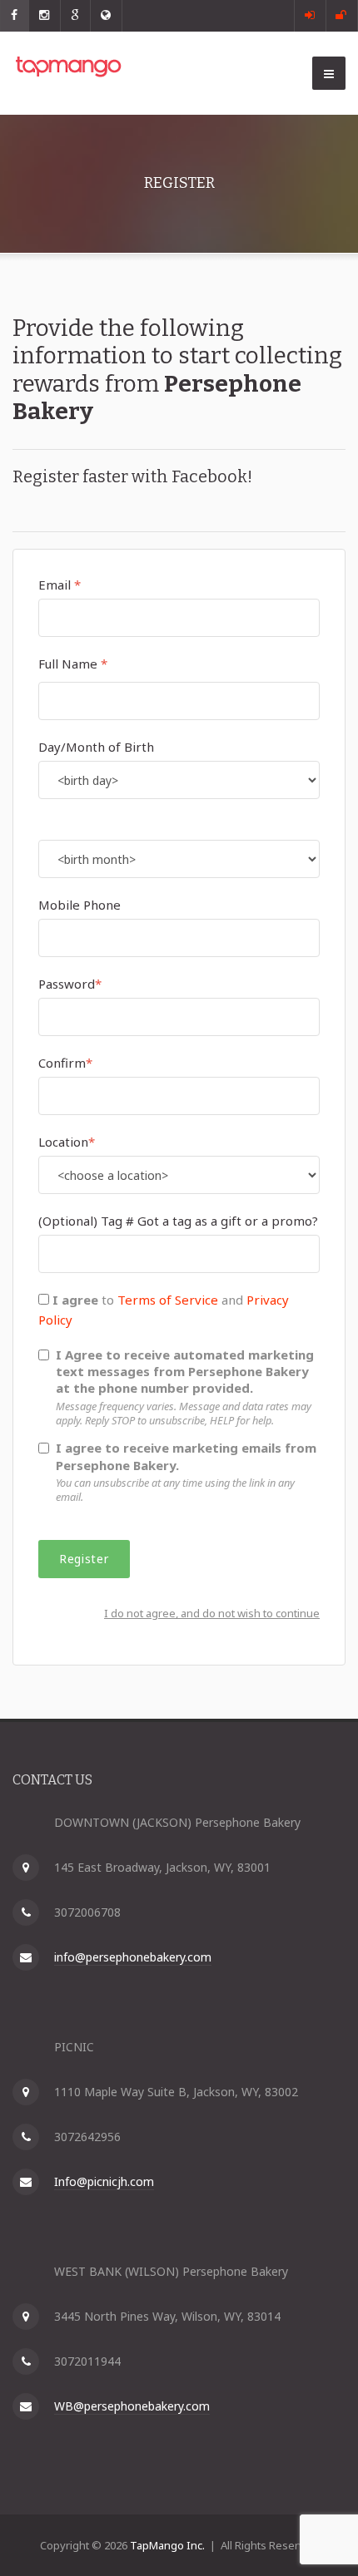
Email (55, 585)
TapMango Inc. (167, 2545)
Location (63, 1142)
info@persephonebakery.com (133, 1957)
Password (67, 984)
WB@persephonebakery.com (132, 2406)
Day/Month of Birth (96, 747)
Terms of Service (168, 1300)
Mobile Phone (80, 905)
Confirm (62, 1063)
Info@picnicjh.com (104, 2181)
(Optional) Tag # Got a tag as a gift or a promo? (178, 1221)
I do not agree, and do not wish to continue (212, 1613)
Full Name (68, 664)
